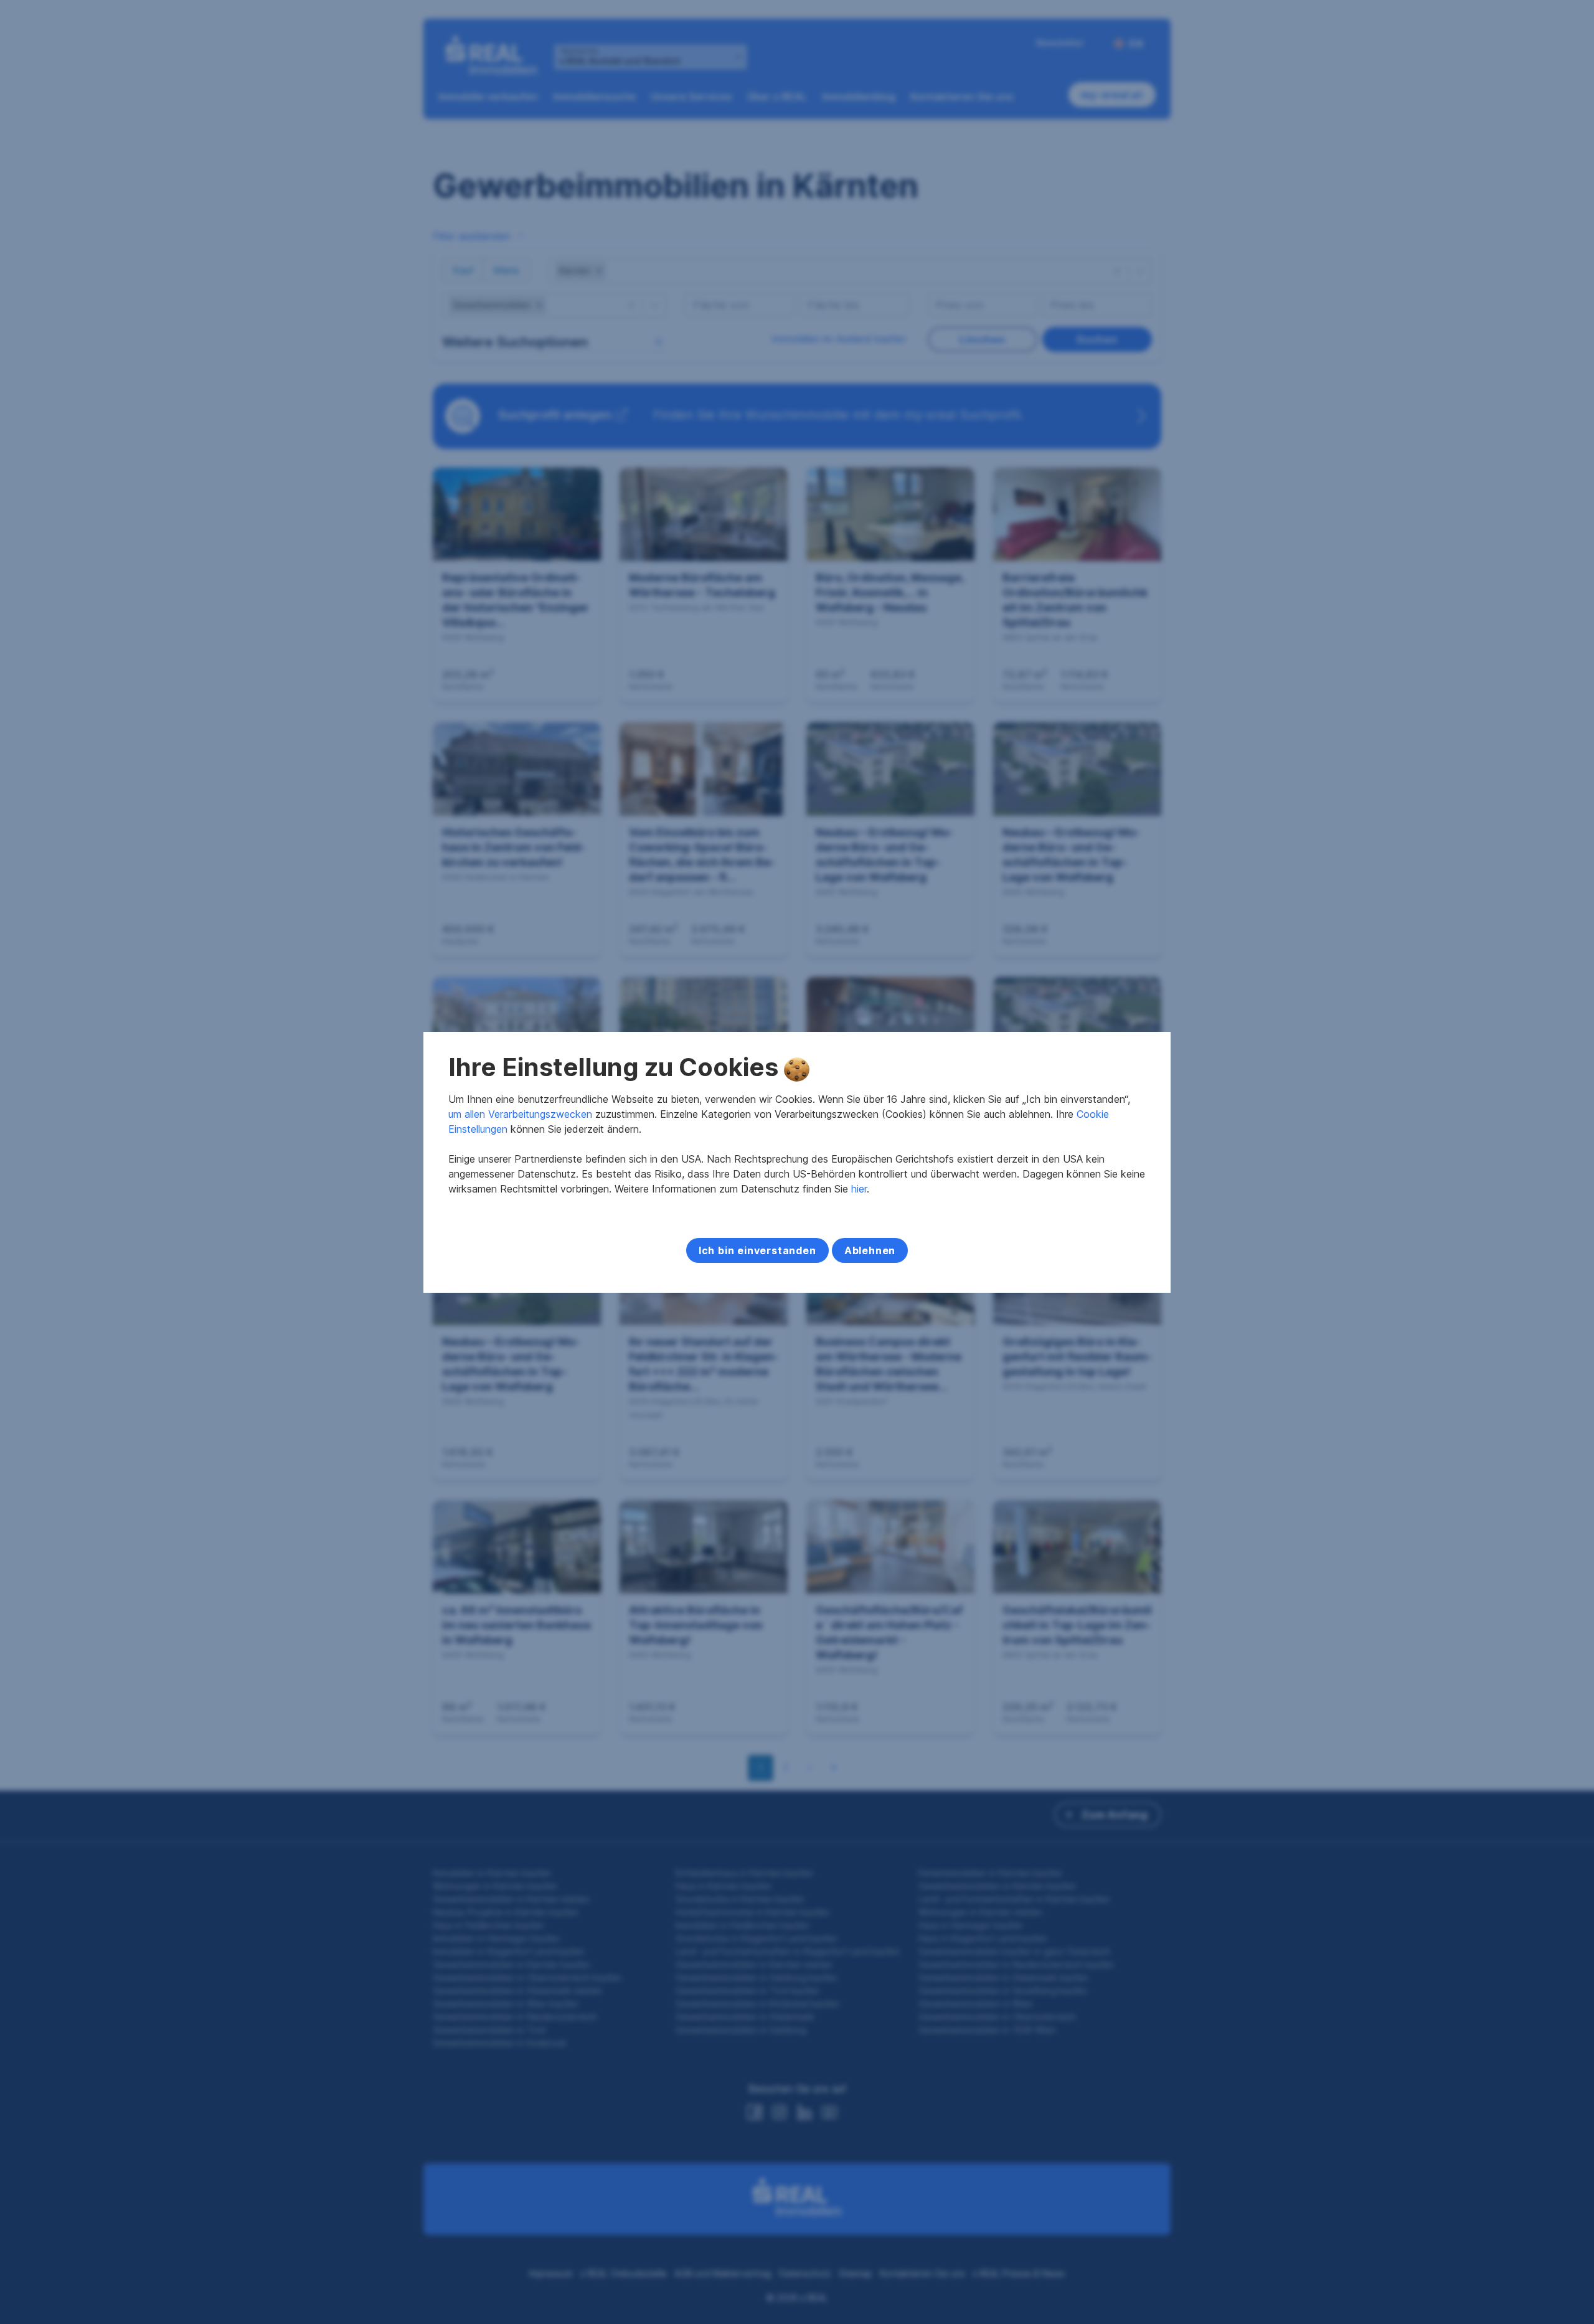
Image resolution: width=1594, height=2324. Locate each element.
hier (859, 1189)
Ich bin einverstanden (757, 1250)
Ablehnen (870, 1250)
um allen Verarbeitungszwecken (520, 1114)
